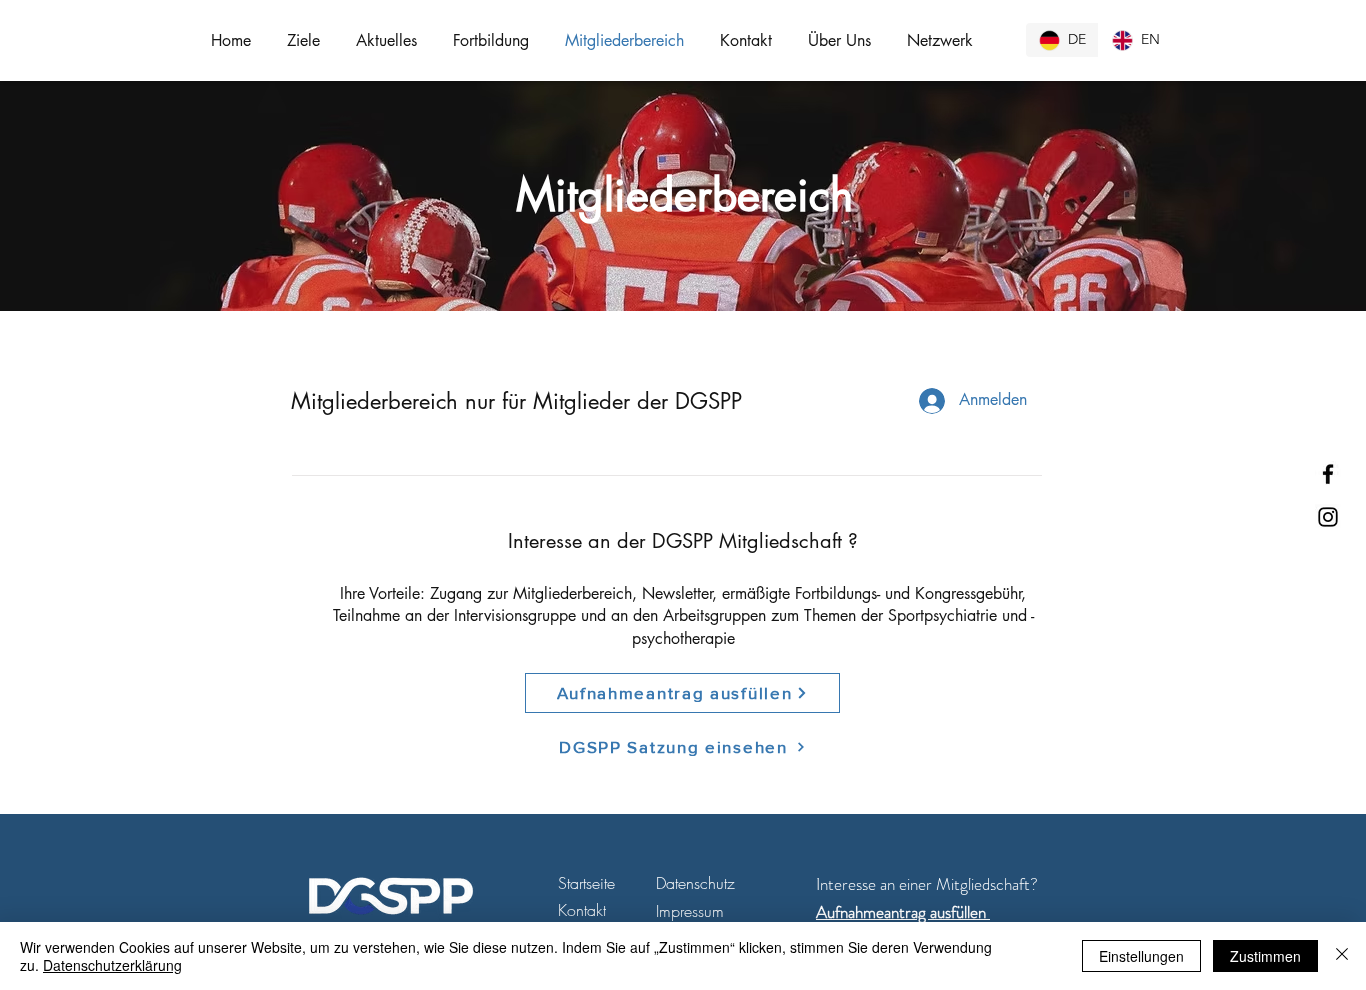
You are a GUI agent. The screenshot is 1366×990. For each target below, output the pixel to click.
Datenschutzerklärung (112, 965)
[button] (303, 40)
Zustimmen (1265, 956)
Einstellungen (1141, 956)
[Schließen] (1342, 956)
